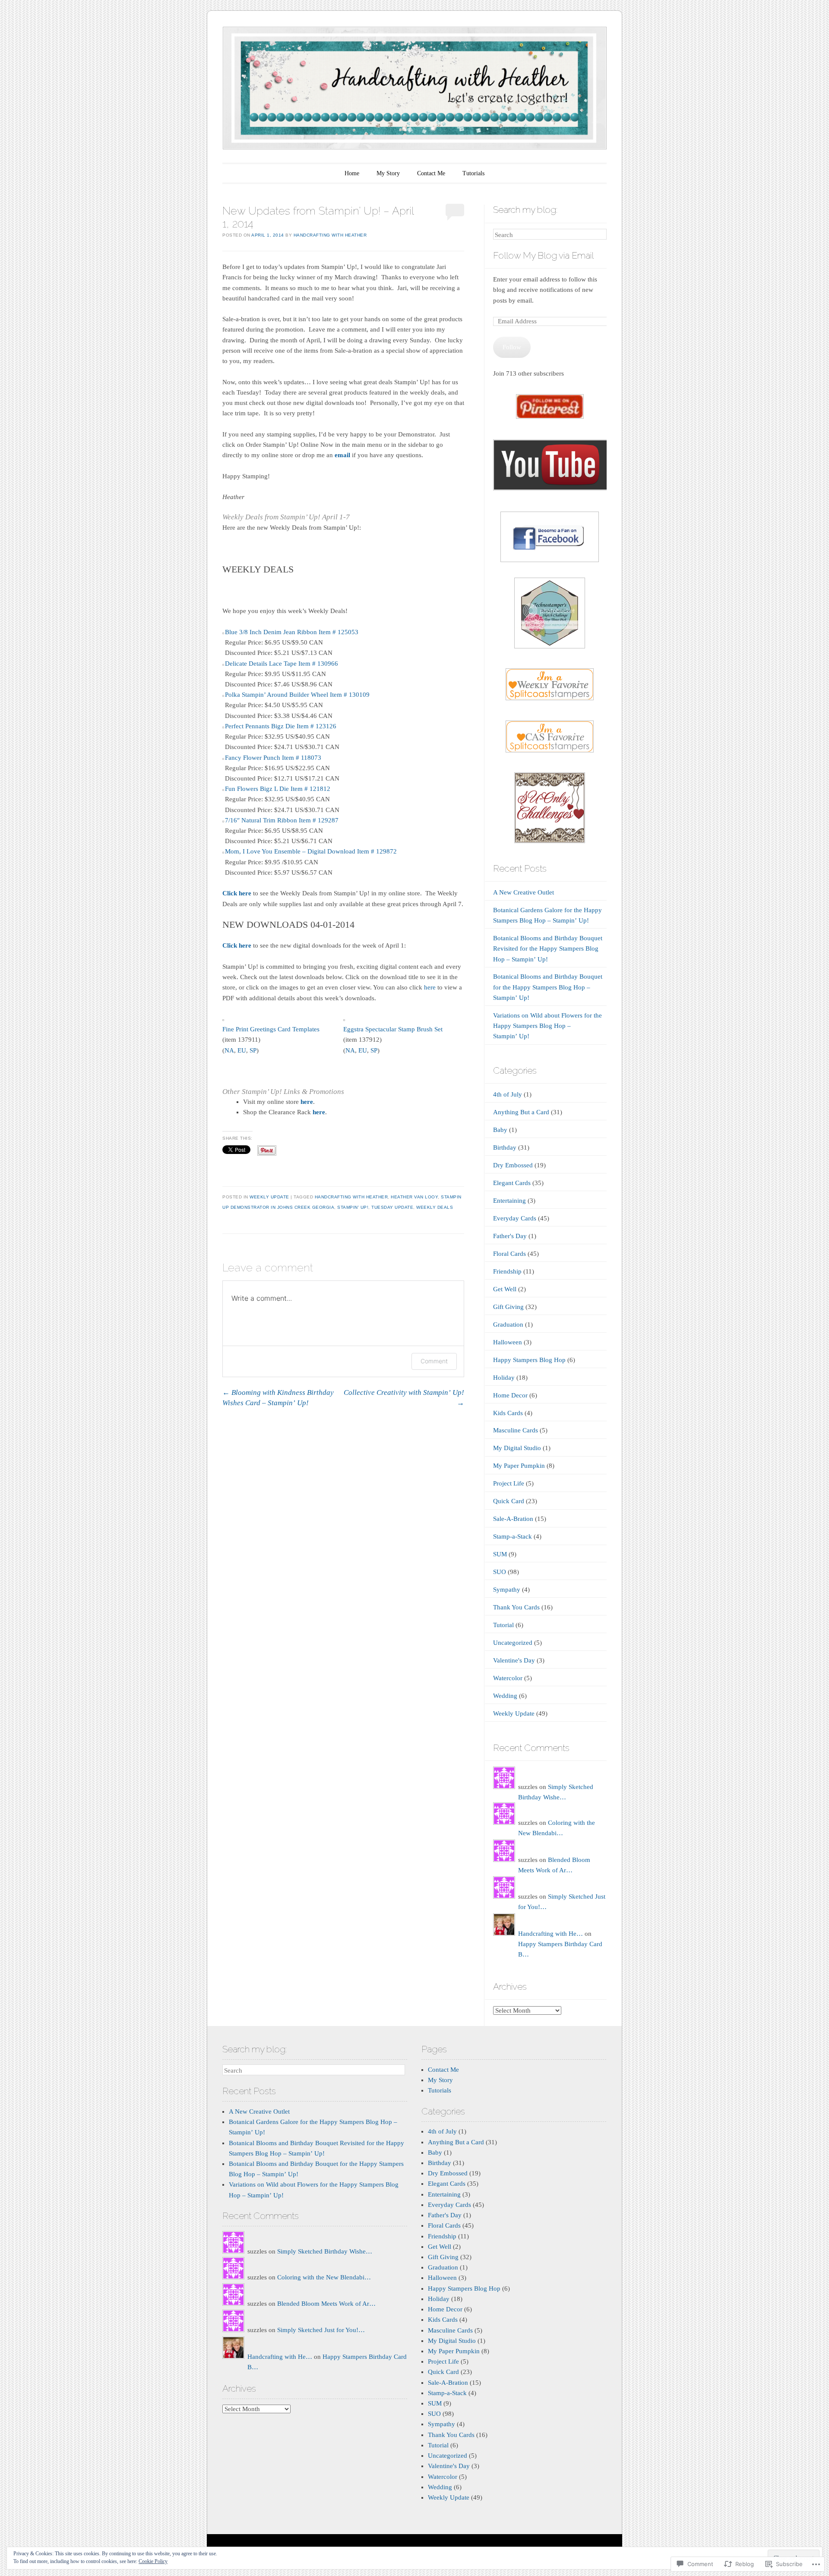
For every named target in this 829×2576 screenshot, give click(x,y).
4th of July (508, 1094)
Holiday (504, 1378)
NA (229, 1050)
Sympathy (507, 1590)
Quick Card (509, 1501)
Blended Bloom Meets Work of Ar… (326, 2304)
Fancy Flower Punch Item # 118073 (273, 758)
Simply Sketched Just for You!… (321, 2330)
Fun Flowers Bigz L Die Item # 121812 (278, 789)
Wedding (505, 1696)
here (430, 987)
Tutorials (473, 173)
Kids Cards (508, 1413)
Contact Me (431, 173)
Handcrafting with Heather (330, 235)
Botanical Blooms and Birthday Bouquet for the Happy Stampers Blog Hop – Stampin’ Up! (548, 987)
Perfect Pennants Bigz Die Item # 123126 (281, 726)
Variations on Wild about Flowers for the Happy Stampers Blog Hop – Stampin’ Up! (547, 1026)
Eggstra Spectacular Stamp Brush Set (393, 1029)
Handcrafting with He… (551, 1934)
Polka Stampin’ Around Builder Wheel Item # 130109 (297, 695)
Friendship (507, 1271)
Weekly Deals (435, 1207)
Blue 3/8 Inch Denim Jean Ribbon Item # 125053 (292, 632)
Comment (434, 1361)
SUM (500, 1554)
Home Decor (510, 1395)
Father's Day (510, 1236)
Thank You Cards (516, 1607)
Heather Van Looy (414, 1197)
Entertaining (509, 1201)
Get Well (505, 1289)
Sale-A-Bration (513, 1519)
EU (242, 1050)
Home (352, 173)
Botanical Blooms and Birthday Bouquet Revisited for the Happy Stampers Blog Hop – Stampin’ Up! (548, 948)
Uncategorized (513, 1643)
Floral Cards (509, 1254)
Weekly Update (269, 1197)
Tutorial (503, 1625)
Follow (512, 347)
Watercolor (508, 1678)
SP (253, 1050)
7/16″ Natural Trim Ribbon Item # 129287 (282, 820)
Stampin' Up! (353, 1207)
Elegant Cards (512, 1183)
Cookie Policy (153, 2561)
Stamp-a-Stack (513, 1536)
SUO (500, 1572)
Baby (500, 1130)
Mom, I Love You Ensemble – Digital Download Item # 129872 (311, 851)
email (342, 455)
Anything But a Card (521, 1112)
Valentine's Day (514, 1660)
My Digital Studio (517, 1448)
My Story (388, 173)
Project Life (509, 1483)
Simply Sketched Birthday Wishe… (325, 2251)
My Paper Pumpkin (519, 1466)
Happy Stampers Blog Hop (529, 1360)
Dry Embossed (513, 1165)
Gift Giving (508, 1307)
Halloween (508, 1342)
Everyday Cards (515, 1218)
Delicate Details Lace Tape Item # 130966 (282, 664)
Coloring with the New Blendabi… (324, 2277)
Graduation (508, 1324)
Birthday (505, 1147)
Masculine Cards (516, 1430)
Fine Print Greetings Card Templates (271, 1029)
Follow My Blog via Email (543, 255)
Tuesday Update (392, 1207)
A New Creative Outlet (524, 892)
